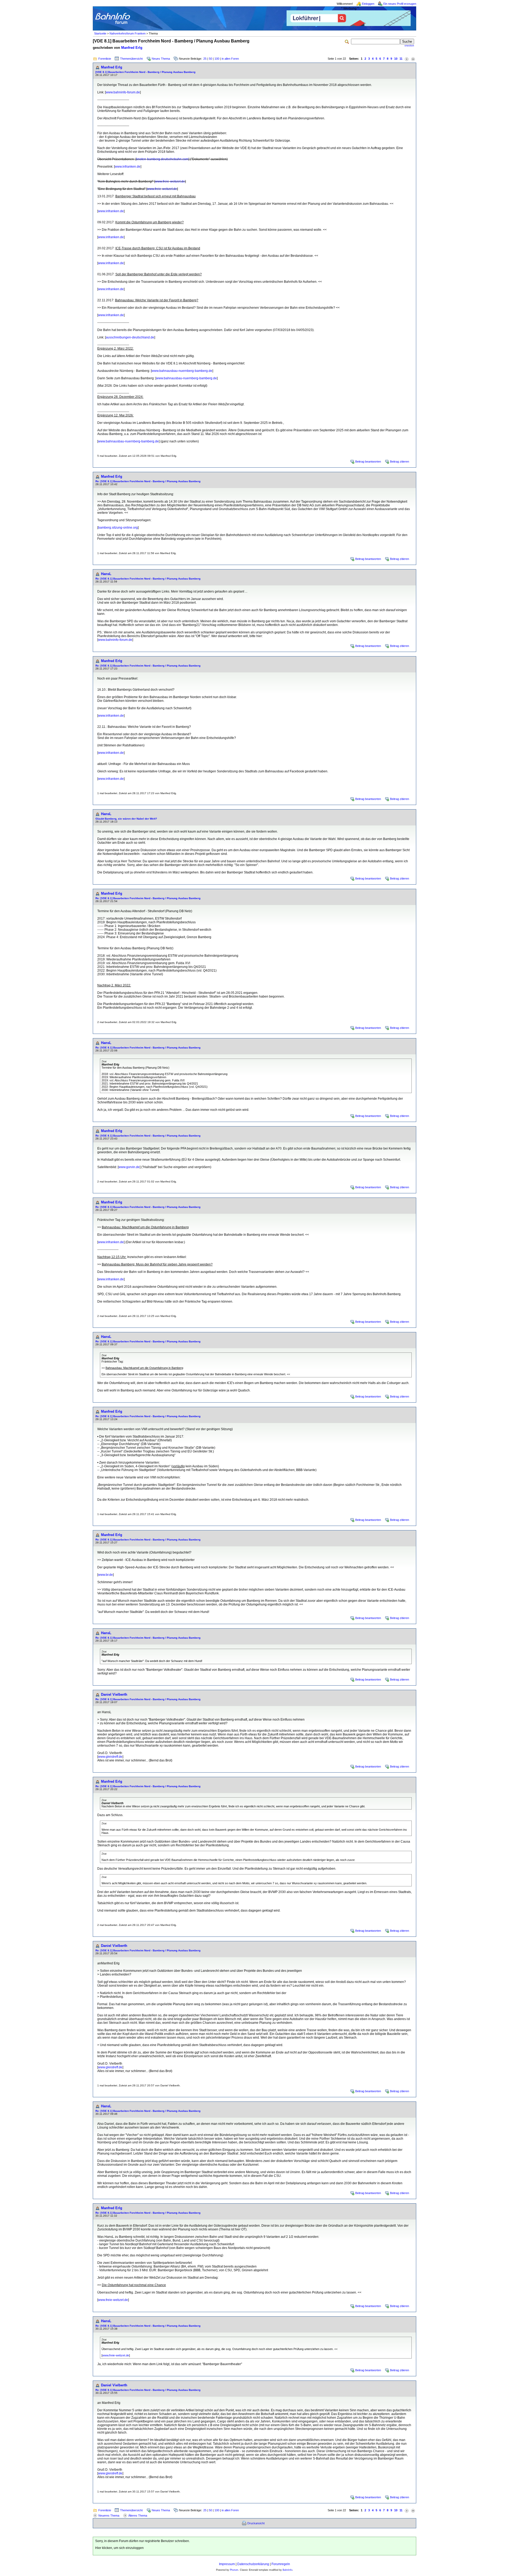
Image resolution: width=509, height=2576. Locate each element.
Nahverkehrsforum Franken (128, 33)
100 (217, 59)
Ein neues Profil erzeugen (400, 4)
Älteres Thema (138, 2516)
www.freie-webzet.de (170, 181)
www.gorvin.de (129, 1167)
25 (205, 59)
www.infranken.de (128, 167)
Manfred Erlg (132, 48)
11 (401, 59)
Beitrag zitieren (400, 462)
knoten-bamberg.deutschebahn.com (162, 159)
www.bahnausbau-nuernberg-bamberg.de (182, 371)
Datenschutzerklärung (253, 2564)
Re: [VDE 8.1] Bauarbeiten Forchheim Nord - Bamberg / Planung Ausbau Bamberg (148, 481)
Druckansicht (256, 2523)
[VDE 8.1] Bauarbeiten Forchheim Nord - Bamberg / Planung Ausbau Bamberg (145, 72)
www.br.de (106, 1575)
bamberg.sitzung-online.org (118, 528)
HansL (106, 574)
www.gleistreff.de (110, 1757)
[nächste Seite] (407, 59)
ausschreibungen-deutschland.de (130, 337)
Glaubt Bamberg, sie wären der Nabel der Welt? (126, 819)
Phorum (234, 2570)
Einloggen (368, 4)
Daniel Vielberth (114, 1694)
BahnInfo (288, 2570)
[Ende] (413, 59)
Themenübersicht (131, 59)
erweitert (409, 46)
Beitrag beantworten (368, 462)
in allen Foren (230, 59)
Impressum (227, 2564)
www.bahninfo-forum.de (123, 92)
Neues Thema (161, 59)
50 (210, 59)
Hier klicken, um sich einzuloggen (119, 2548)
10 (396, 59)
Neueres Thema (109, 2516)
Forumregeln (281, 2564)
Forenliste (105, 59)
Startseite (100, 33)
